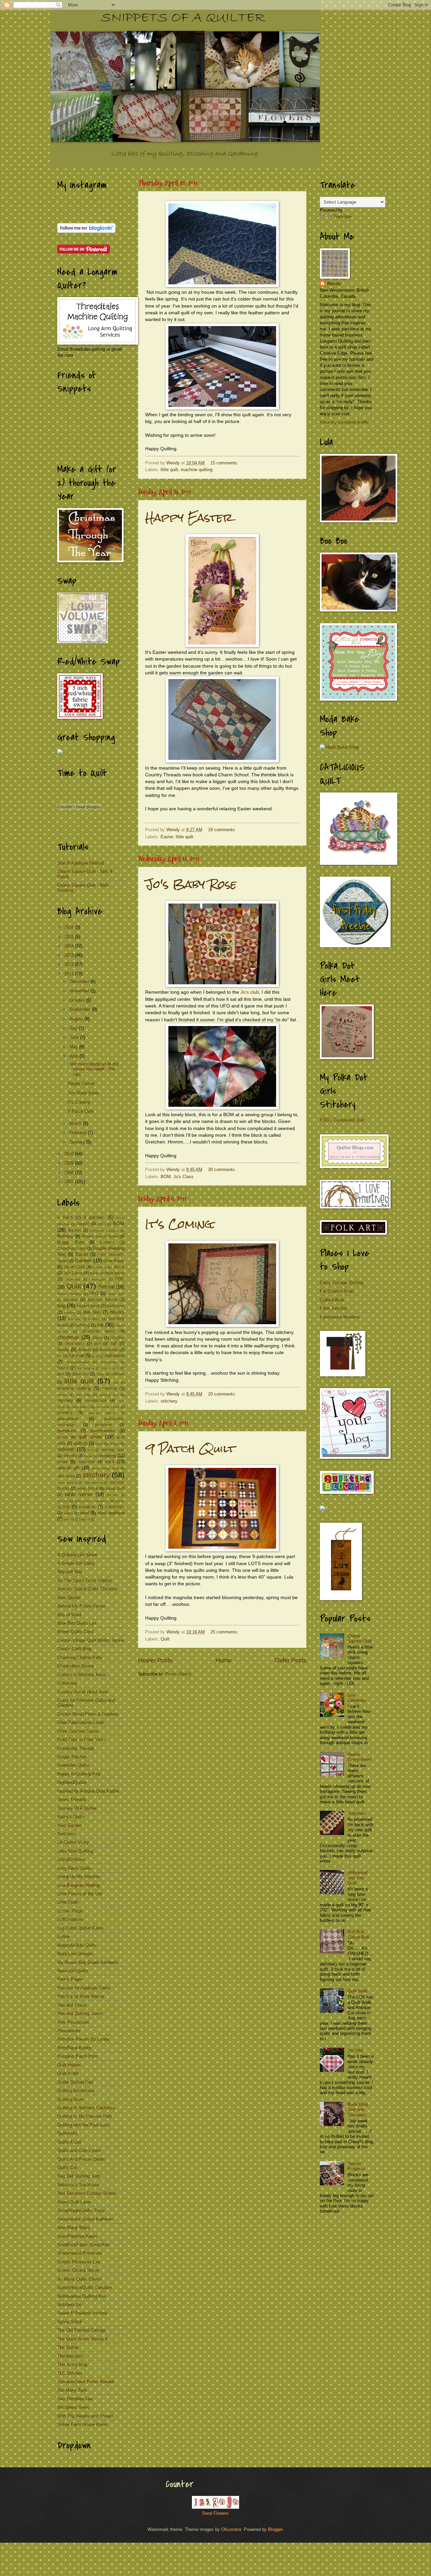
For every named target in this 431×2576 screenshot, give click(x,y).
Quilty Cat (67, 2168)
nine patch (80, 1407)
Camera (107, 1242)
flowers (85, 1350)
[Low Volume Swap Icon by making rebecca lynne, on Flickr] (82, 642)
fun (60, 1356)
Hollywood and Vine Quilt (357, 1878)
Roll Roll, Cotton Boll (358, 1934)
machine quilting (197, 470)
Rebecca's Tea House (78, 2185)
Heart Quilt (74, 1267)
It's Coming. (180, 1224)
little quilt (169, 470)
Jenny (119, 1267)
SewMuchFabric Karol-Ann (83, 2245)
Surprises (357, 1813)
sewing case (113, 1450)
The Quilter (68, 2347)
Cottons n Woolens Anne (81, 1675)
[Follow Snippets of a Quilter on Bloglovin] (86, 231)
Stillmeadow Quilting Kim (82, 2296)
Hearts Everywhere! (360, 1757)
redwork (66, 1449)
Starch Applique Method (80, 863)
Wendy (334, 284)
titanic (120, 1501)
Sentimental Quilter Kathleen (85, 2219)
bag (61, 1305)
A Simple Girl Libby (76, 1563)
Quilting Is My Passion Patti (85, 2116)
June (75, 1037)
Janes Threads (72, 1799)
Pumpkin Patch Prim (77, 2056)
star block (66, 1476)
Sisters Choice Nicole (78, 2270)
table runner (79, 1494)
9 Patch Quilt (190, 1449)
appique (71, 1300)
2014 (70, 946)
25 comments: (225, 1632)
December (80, 981)
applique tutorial (103, 1300)
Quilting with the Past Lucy (84, 2125)
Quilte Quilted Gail (75, 2082)
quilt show (90, 1437)
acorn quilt (116, 1294)
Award (83, 1224)
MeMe (94, 1273)
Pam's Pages (70, 1979)
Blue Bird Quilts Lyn (77, 1623)
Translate (342, 217)
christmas (68, 1337)
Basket (75, 1230)
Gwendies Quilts (73, 1765)
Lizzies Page (70, 1911)
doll (98, 1344)
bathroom (116, 1306)
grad (95, 1356)
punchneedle (103, 1431)
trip (66, 1507)
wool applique (111, 1513)
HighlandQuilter (72, 1782)
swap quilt (115, 1488)
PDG (120, 1279)
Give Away (114, 1261)
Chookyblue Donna (76, 1666)
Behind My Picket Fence (81, 1606)
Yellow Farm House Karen (82, 2424)
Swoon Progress (356, 2166)
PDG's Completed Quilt (342, 1120)
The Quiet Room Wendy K (83, 2339)
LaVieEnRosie (71, 1859)
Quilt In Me (68, 2073)
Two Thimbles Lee (75, 2399)
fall (114, 1344)
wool (85, 1513)
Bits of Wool (69, 1615)
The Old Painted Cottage (81, 2330)
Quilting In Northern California (86, 2108)
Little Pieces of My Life (80, 1894)
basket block (88, 1306)
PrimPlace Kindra (74, 2048)
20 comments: (223, 1394)
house (63, 1368)
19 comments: (223, 830)
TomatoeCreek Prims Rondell (86, 2382)
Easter (167, 837)
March (76, 1123)
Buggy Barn (71, 1242)
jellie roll (80, 1374)
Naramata (73, 1279)
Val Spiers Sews (73, 2407)
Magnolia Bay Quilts (77, 1945)
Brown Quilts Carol (75, 1632)
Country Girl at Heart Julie (82, 1692)
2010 (70, 1154)
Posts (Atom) (178, 1674)
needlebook (96, 1401)
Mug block (115, 1273)
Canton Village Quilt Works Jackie (91, 1640)
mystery (65, 1400)
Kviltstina (66, 1834)
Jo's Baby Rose (191, 884)
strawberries (94, 1483)
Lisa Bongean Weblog (78, 1885)
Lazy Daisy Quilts (75, 1868)
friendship (109, 1350)
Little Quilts (68, 1902)
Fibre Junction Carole (78, 1731)
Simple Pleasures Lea (79, 2262)
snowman (87, 1462)
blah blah (92, 1312)
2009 (70, 1163)
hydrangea (86, 1368)
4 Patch (65, 1218)
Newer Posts (155, 1660)
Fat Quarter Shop (337, 1291)
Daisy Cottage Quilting (342, 1283)
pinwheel (104, 1425)
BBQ (101, 1224)
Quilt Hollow (69, 2065)
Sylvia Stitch (70, 2322)
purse (62, 1437)
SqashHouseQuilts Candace (85, 2287)
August (77, 1019)
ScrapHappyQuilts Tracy (81, 2210)
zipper (85, 1519)
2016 (70, 927)
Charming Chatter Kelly (80, 1657)
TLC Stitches (70, 2373)
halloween (115, 1356)
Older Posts (291, 1660)
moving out (109, 1395)
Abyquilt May (70, 1572)
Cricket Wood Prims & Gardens (88, 1714)
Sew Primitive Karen (77, 2236)
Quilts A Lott (69, 2142)
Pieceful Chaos (72, 2005)
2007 (70, 1182)
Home (224, 1660)
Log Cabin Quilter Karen (80, 1928)
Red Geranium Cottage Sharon (87, 2193)
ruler (91, 1450)
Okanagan (97, 1279)
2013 (70, 955)
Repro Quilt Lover (74, 2202)
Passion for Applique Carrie (84, 1988)
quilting (80, 1443)
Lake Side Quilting (75, 1851)
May (74, 1047)
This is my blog (72, 2365)
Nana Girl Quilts (73, 1971)
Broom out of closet (100, 1236)
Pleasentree (69, 2031)
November (80, 991)
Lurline (64, 1936)
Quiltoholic (68, 2133)
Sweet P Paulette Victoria (82, 2313)
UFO (94, 1293)
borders (74, 1319)
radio (99, 1443)
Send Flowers (215, 2513)
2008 (70, 1173)
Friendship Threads (76, 1748)
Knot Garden (70, 1825)
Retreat (106, 1287)
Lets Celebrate (357, 1698)
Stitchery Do (69, 2305)
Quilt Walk (358, 1991)
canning (82, 1325)
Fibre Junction (334, 1308)
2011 (70, 974)
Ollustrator (231, 2529)
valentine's (115, 1507)
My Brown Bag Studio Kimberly (88, 1962)
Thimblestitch (70, 2356)
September (81, 1009)
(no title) (355, 2050)
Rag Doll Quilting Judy (79, 2176)
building (94, 1319)
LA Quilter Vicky (73, 1842)
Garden (83, 1260)
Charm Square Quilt (360, 1638)
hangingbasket (78, 1362)
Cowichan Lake (72, 1248)
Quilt (165, 1639)
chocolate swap (98, 1331)
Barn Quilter (69, 1598)
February (79, 1133)
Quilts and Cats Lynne (79, 2150)
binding (70, 1313)
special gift (68, 1468)
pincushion (68, 1419)
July (74, 1028)
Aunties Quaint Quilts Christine (87, 1589)
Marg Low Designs (75, 1954)
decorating (74, 1344)
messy (62, 1395)
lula (116, 1382)
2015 (70, 937)
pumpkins (67, 1431)
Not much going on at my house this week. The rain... (93, 1069)
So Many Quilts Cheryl (79, 2279)
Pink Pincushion (73, 2022)
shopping (107, 1456)
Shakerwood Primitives (80, 2253)
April (74, 1056)
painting (65, 1413)
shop (88, 1456)
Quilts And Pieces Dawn (81, 2159)
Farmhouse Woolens (340, 1317)
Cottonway (68, 1683)
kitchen (118, 1374)
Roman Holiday (69, 1294)
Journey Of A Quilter (77, 1808)
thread (62, 1501)
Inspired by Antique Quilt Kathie (88, 1791)
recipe (114, 1443)
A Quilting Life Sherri (77, 1555)
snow (62, 1462)
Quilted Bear (332, 1300)
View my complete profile (344, 422)
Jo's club (250, 992)
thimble (112, 1495)
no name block (107, 1407)
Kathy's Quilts (71, 1817)
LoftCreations (70, 1919)
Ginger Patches (72, 1757)
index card (110, 1368)
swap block (87, 1488)
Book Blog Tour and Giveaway (358, 2110)
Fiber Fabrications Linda (81, 1722)
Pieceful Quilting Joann (80, 2014)
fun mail (76, 1356)
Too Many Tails (72, 2390)
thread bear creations (92, 1501)
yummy (69, 1519)
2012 (70, 964)
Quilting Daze (70, 2099)
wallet (68, 1513)
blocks (117, 1312)
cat (100, 1325)
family (63, 1350)
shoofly (70, 1456)
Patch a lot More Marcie (81, 1996)
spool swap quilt (105, 1468)
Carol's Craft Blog (74, 1649)
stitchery (169, 1401)
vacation (87, 1507)
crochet (118, 1338)
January (78, 1142)
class (97, 1338)
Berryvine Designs (104, 1230)
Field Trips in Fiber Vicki (81, 1740)
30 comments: (223, 1170)
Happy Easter (189, 517)
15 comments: (225, 463)
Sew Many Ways (74, 2228)
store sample (67, 1483)
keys (101, 1374)
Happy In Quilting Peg (79, 1774)
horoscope (109, 1362)
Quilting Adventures (76, 2091)
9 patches (94, 1217)
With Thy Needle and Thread (85, 2416)
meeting (109, 1388)
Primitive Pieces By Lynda (83, 2039)
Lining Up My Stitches (79, 1877)
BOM (166, 1177)
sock (110, 1462)
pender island (102, 1413)
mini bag (83, 1395)
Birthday (65, 1236)
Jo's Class (184, 1177)
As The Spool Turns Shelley (85, 1580)
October (78, 1000)
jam (61, 1374)
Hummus (99, 1267)
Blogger (275, 2529)
